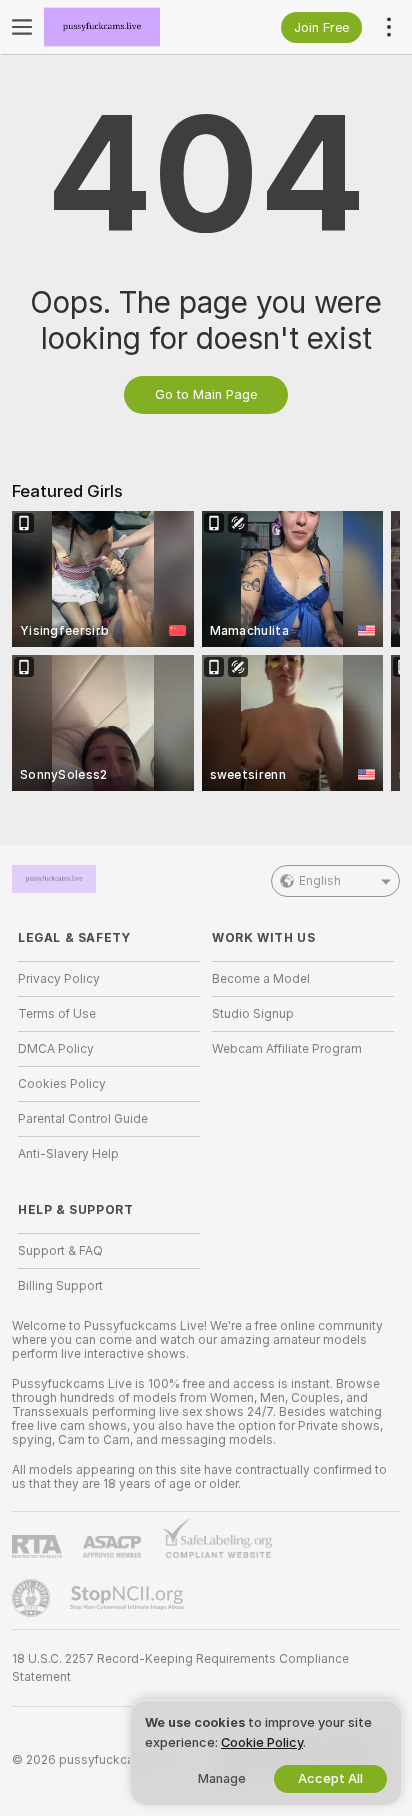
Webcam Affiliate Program (287, 1049)
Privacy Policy (59, 979)
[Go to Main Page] (125, 27)
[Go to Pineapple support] (33, 1598)
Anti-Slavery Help (68, 1154)
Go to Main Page (206, 394)
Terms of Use (57, 1014)
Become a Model (261, 979)
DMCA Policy (56, 1049)
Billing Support (60, 1286)
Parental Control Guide (83, 1119)
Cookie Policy (262, 1742)
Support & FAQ (60, 1251)
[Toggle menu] (22, 27)
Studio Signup (253, 1014)
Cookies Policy (62, 1084)
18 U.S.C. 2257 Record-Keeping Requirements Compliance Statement (180, 1668)
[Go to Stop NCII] (129, 1598)
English (320, 881)
